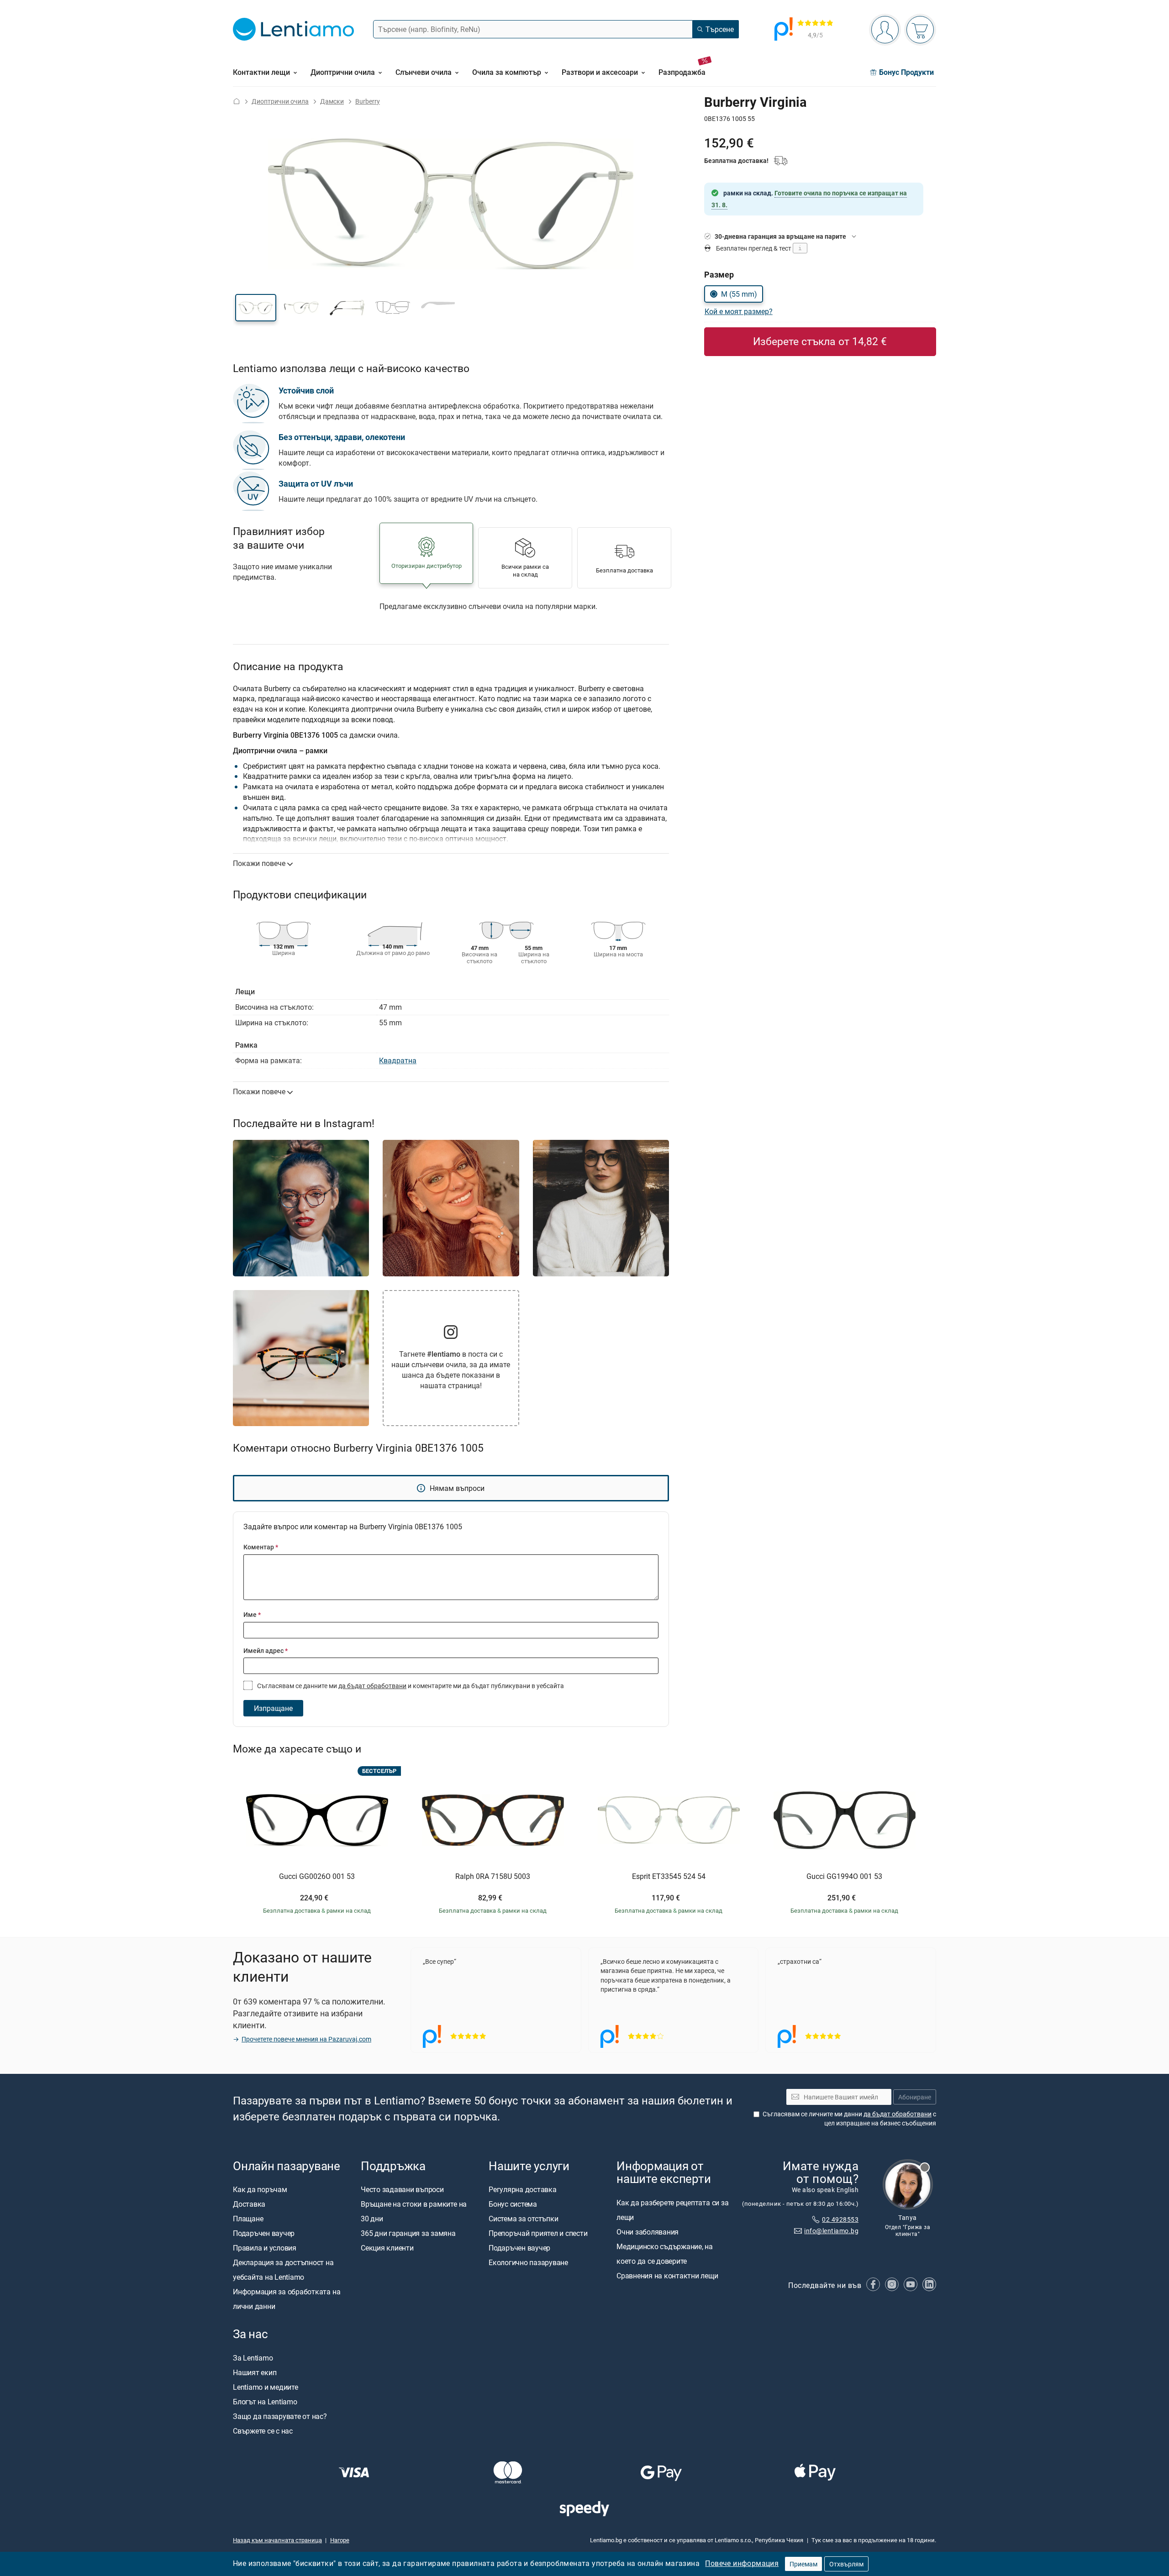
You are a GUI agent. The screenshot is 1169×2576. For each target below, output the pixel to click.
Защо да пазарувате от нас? (280, 2416)
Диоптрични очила (280, 101)
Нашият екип (255, 2372)
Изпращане (273, 1708)
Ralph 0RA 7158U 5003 (493, 1877)
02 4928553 (840, 2219)
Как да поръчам (260, 2189)
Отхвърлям (846, 2564)
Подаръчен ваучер (264, 2233)
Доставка (249, 2204)
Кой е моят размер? (739, 311)
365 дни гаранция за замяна (408, 2233)
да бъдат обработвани (372, 1686)
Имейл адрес (266, 1650)
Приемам (803, 2564)
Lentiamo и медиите (266, 2387)
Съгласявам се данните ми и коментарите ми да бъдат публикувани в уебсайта (410, 1686)
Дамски (332, 101)
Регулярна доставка (523, 2189)
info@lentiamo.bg (831, 2231)
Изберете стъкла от (820, 341)
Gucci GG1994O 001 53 (844, 1877)
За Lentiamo (253, 2358)
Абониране (915, 2097)
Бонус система (513, 2204)
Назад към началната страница (277, 2540)
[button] (256, 308)
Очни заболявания (648, 2232)
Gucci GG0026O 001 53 (317, 1877)
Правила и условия (265, 2248)
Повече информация (742, 2563)
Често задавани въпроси (402, 2189)
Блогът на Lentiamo (265, 2402)
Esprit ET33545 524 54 (669, 1877)
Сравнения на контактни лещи (667, 2276)
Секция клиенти (387, 2248)
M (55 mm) (739, 294)
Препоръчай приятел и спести (538, 2233)
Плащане (248, 2219)
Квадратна (398, 1060)
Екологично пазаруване (528, 2262)
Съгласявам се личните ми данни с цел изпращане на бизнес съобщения (849, 2118)
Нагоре (340, 2540)
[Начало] (237, 101)
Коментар (261, 1547)
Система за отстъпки (523, 2219)
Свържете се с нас (263, 2431)
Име (252, 1614)
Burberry (368, 101)
